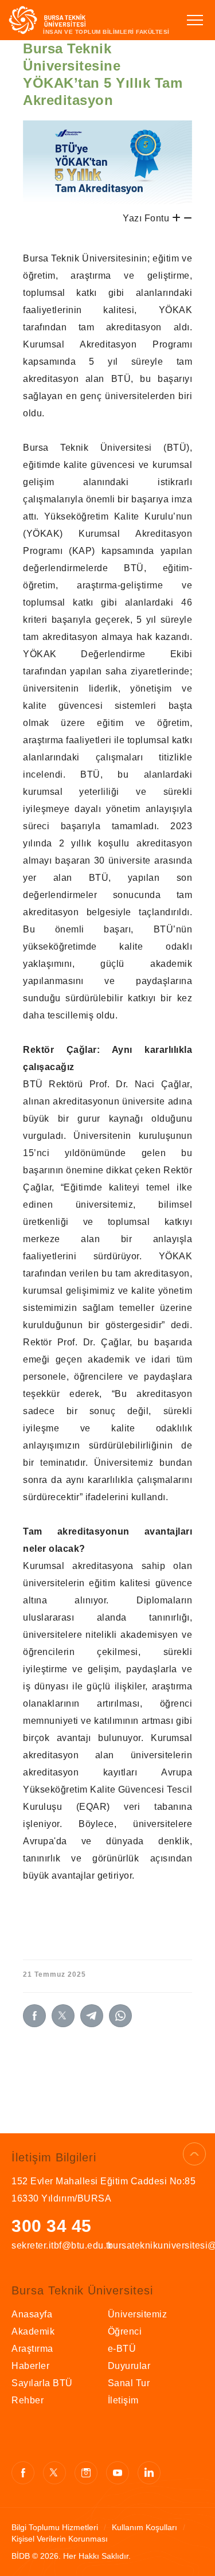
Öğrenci (125, 2331)
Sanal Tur (129, 2383)
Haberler (30, 2366)
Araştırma (32, 2349)
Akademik (33, 2331)
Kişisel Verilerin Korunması (60, 2539)
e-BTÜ (122, 2349)
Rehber (28, 2400)
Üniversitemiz (138, 2314)
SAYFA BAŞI (194, 2154)
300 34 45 (52, 2226)
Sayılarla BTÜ (42, 2383)
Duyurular (129, 2366)
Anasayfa (32, 2314)
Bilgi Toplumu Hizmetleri (55, 2527)
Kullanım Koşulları (144, 2527)
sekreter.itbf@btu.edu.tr (60, 2245)
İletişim (123, 2400)
